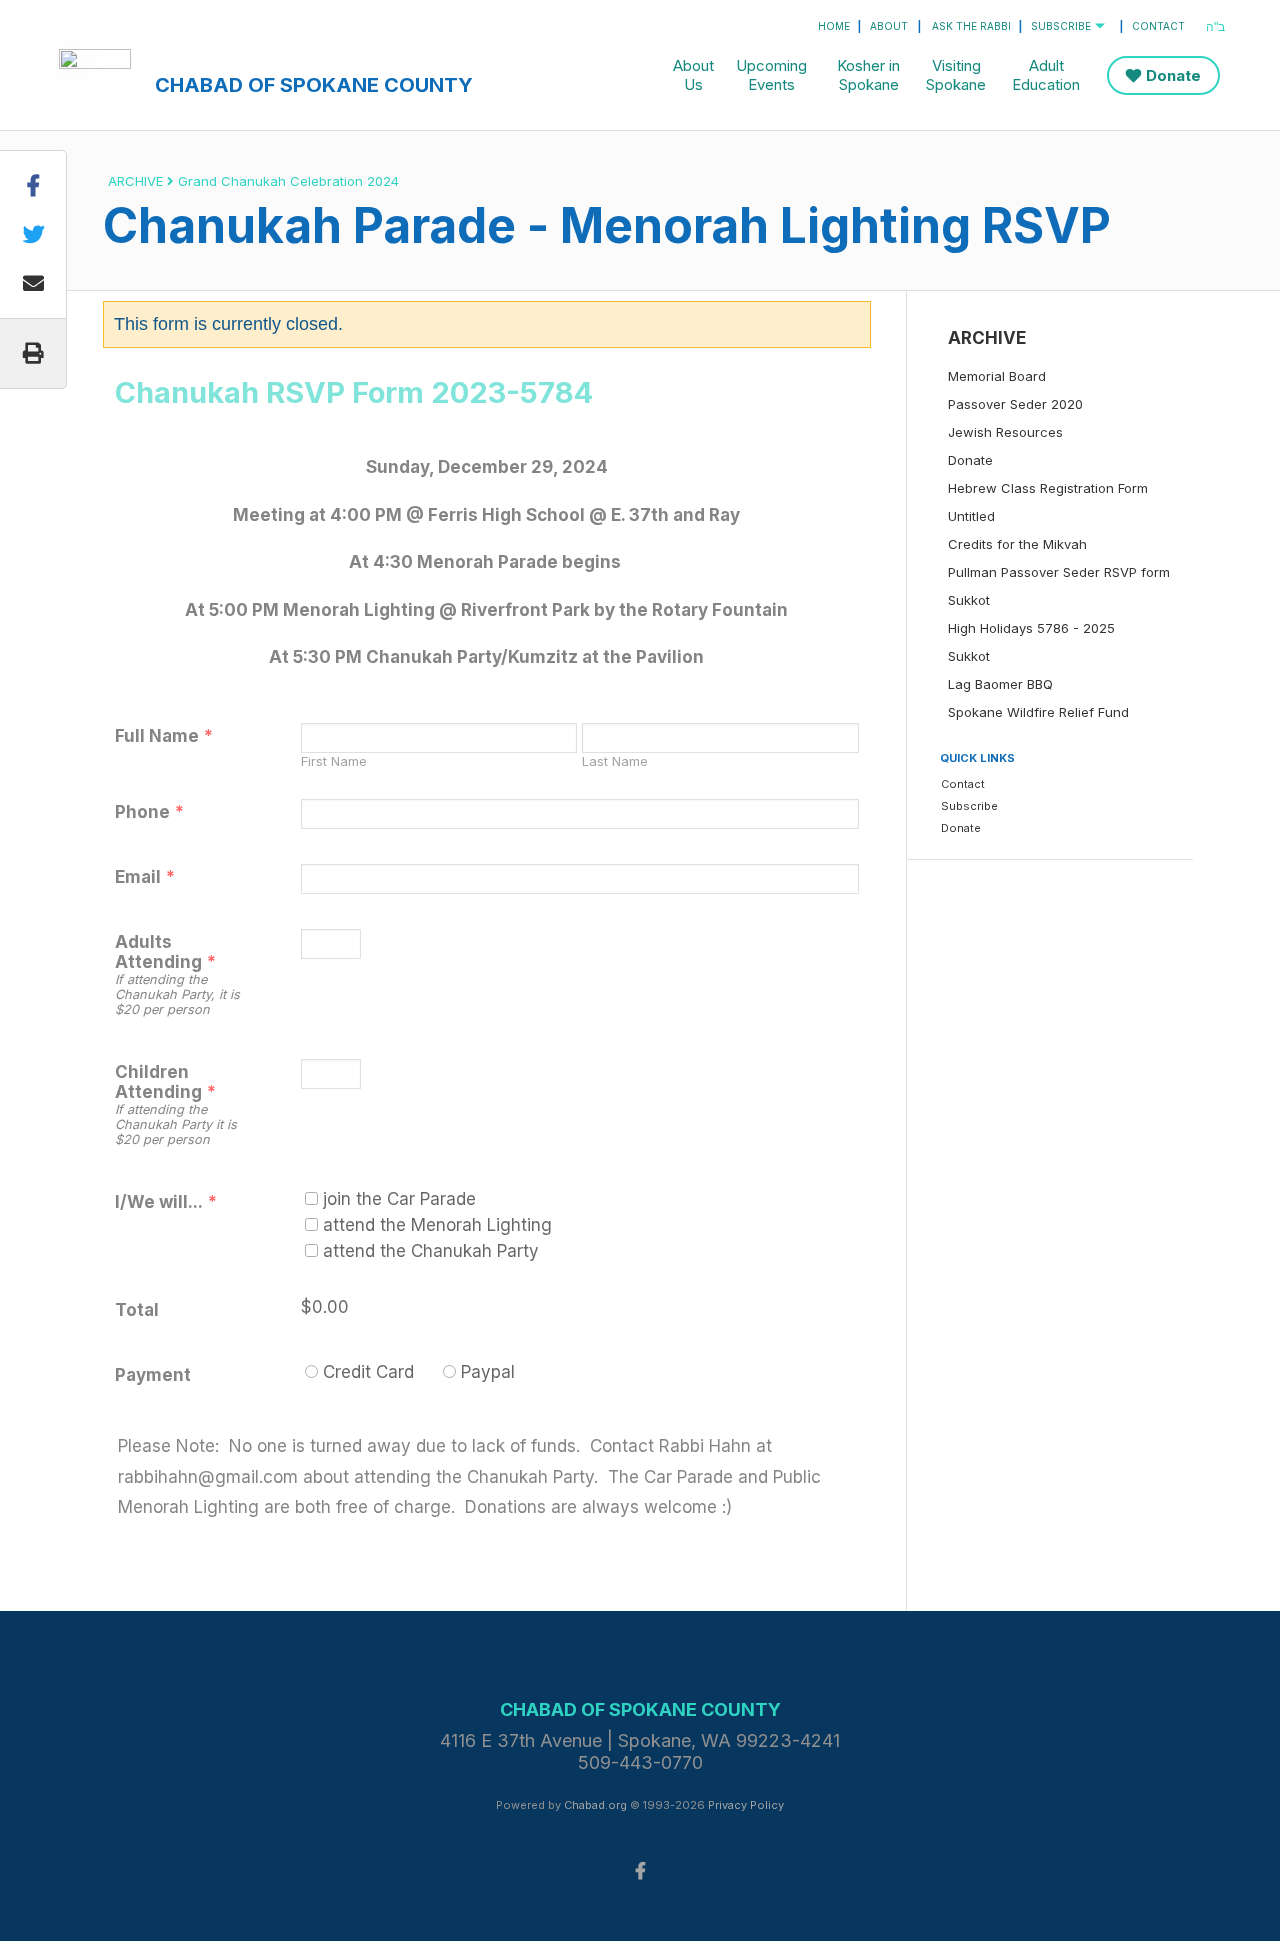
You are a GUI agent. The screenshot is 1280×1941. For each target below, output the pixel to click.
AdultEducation (1046, 75)
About (889, 26)
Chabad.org (595, 1805)
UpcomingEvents (771, 75)
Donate (1173, 75)
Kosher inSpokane (868, 75)
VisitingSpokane (956, 75)
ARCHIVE (135, 181)
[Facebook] (640, 1869)
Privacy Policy (746, 1805)
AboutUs (693, 75)
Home (834, 26)
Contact (1158, 26)
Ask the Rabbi (971, 26)
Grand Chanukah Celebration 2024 (288, 181)
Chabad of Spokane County (314, 85)
